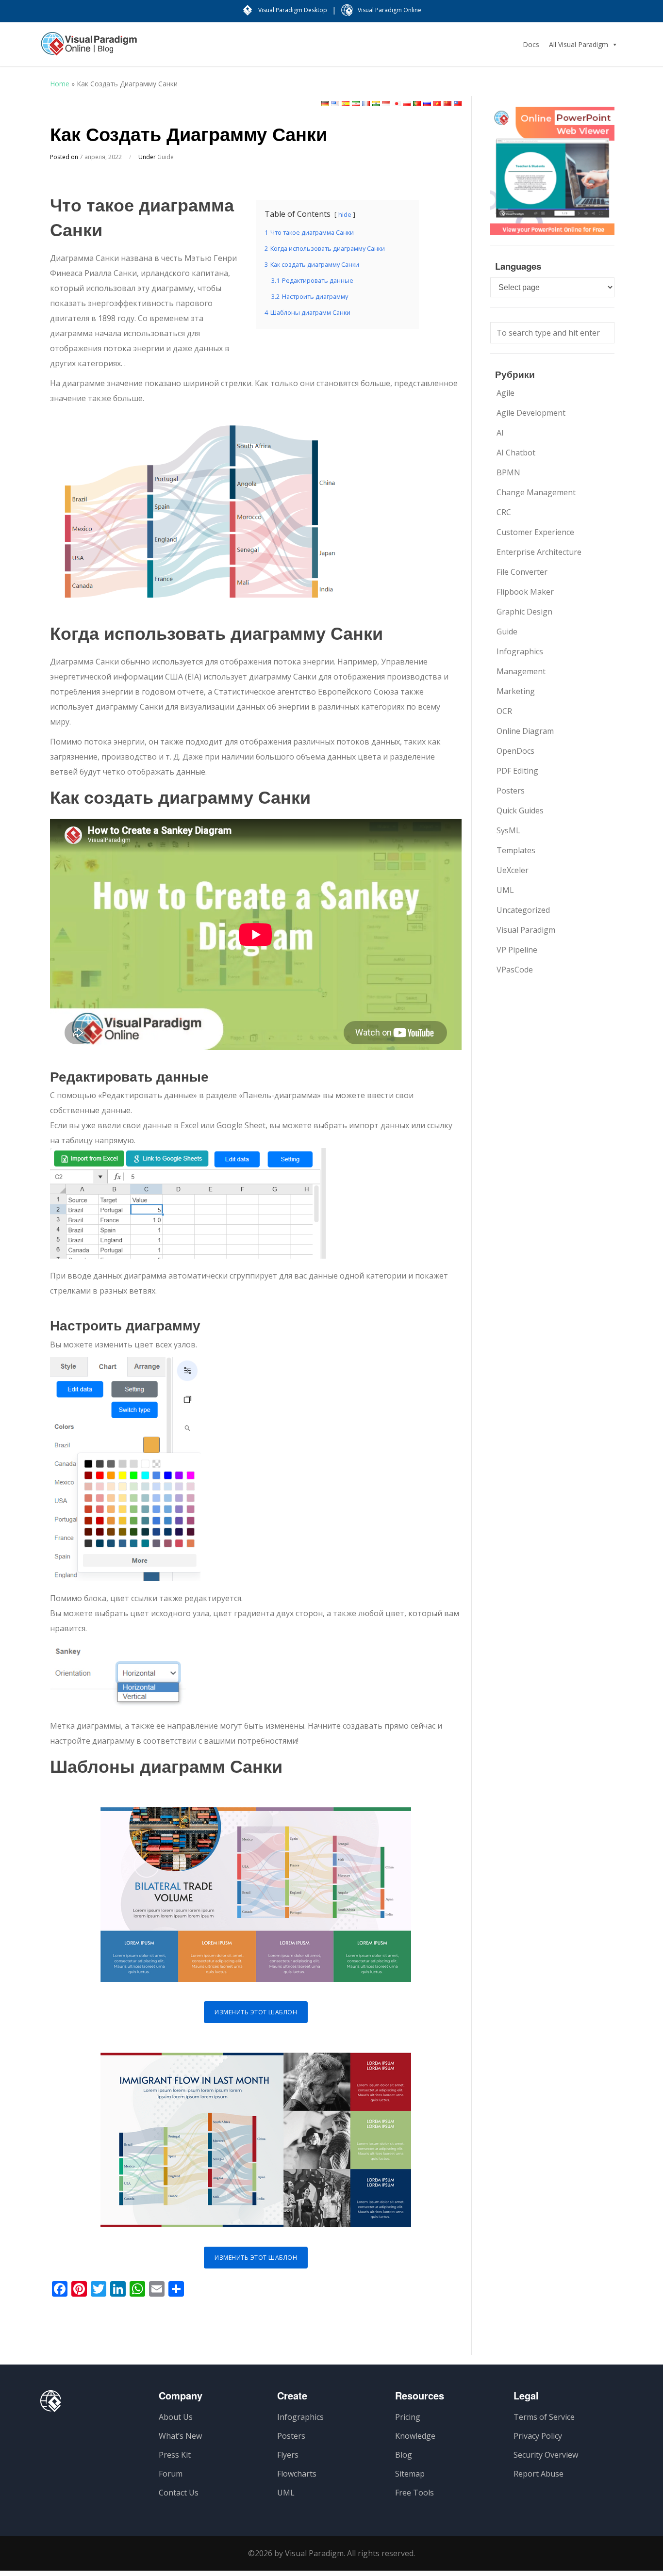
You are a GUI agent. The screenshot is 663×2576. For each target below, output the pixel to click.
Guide (166, 157)
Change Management (536, 492)
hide (345, 214)
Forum (171, 2474)
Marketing (516, 691)
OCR (504, 711)
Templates (516, 850)
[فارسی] (356, 104)
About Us (176, 2417)
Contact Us (179, 2493)
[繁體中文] (458, 104)
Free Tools (414, 2493)
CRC (504, 512)
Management (521, 671)
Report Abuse (539, 2474)
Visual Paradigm (526, 930)
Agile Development (531, 413)
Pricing (408, 2417)
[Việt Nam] (437, 104)
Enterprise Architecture (539, 552)
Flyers (288, 2455)
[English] (335, 104)
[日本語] (397, 104)
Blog (404, 2455)
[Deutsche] (325, 104)
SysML (508, 830)
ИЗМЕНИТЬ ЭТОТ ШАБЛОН (256, 2012)
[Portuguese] (417, 104)
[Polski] (407, 104)
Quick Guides (520, 810)
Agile (506, 393)
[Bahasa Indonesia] (386, 104)
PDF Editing (517, 771)
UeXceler (513, 870)
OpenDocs (515, 751)
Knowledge (415, 2436)
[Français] (366, 104)
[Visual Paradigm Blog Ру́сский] (89, 49)
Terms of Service (544, 2417)
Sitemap (410, 2474)
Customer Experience (535, 532)
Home (60, 84)
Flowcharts (297, 2474)
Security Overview (546, 2455)
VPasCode (515, 970)
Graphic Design (524, 612)
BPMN (508, 472)
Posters (511, 791)
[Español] (346, 104)
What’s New (180, 2436)
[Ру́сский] (427, 104)
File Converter (522, 572)
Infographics (520, 651)
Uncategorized (523, 910)
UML (505, 890)
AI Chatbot (516, 453)
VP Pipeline (517, 950)
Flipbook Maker (525, 592)
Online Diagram (525, 731)
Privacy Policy (538, 2436)
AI (500, 433)
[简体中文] (448, 104)
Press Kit (175, 2455)
